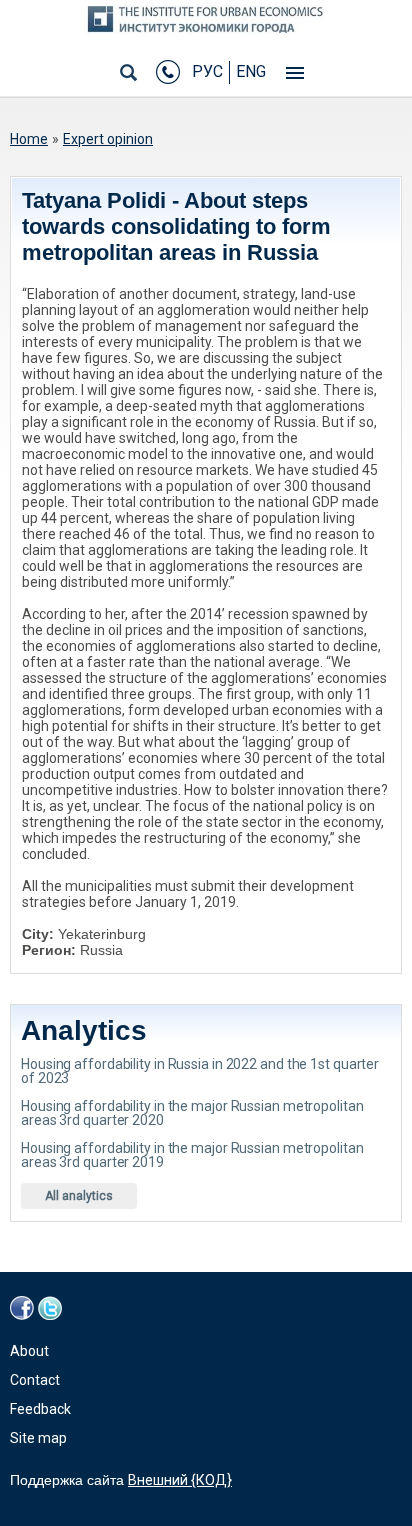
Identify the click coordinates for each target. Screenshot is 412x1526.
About (29, 1351)
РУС (207, 71)
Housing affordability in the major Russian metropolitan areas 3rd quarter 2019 (192, 1155)
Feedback (40, 1409)
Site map (38, 1438)
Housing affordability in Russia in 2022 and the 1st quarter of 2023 (200, 1071)
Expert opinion (108, 139)
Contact (35, 1380)
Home (29, 139)
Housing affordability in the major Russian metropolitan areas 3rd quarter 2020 (192, 1113)
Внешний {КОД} (180, 1480)
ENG (251, 71)
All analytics (79, 1196)
